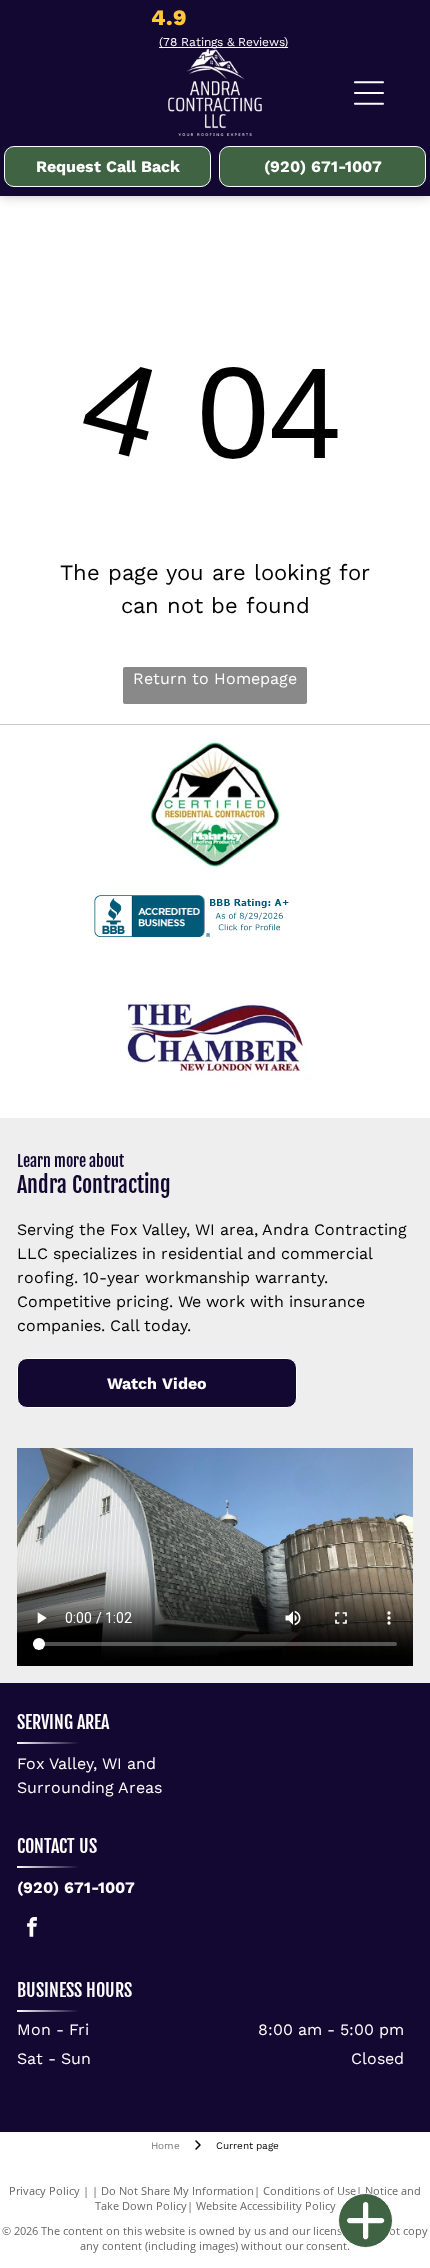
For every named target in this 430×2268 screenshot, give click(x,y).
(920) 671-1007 (76, 1887)
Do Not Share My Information (177, 2190)
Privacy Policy (44, 2190)
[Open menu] (369, 93)
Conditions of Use (309, 2190)
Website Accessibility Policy (266, 2205)
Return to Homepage (215, 678)
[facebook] (32, 1929)
